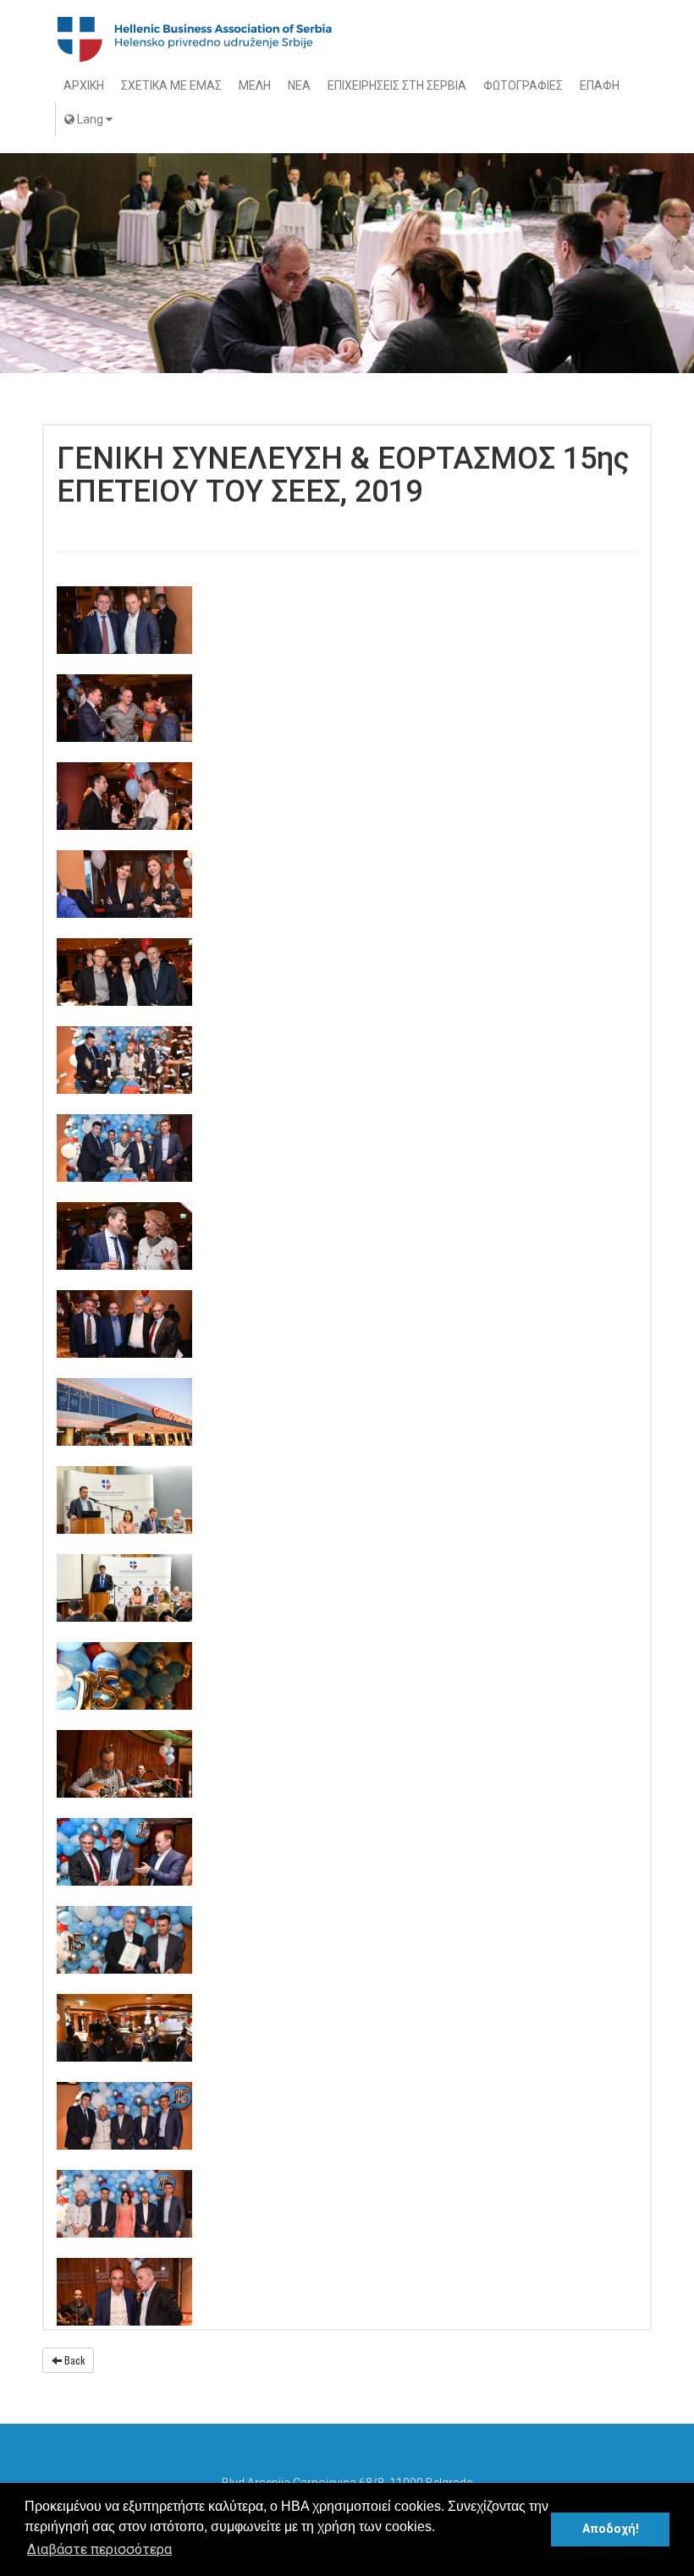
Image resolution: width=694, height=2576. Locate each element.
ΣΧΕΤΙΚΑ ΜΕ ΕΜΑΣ (171, 85)
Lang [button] (90, 119)
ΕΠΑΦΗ (600, 85)
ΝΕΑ (299, 85)
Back (73, 2360)
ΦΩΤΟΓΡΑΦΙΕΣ (523, 85)
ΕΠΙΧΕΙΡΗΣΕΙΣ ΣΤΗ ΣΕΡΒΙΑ (397, 85)
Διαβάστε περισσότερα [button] (99, 2549)
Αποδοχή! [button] (611, 2529)
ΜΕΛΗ (255, 85)
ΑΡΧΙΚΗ (84, 85)
